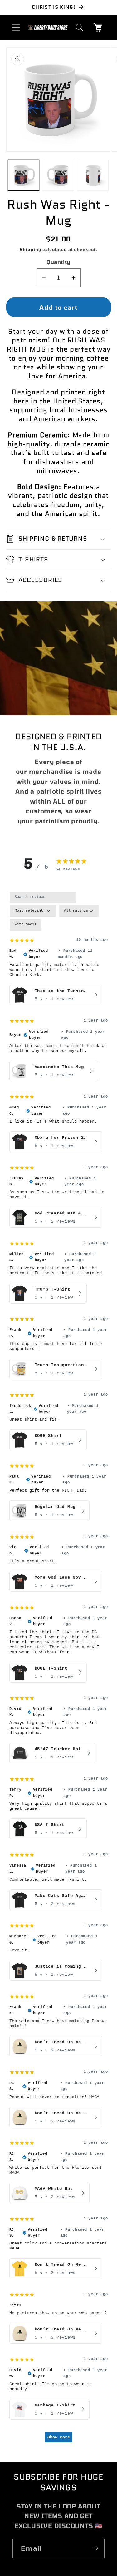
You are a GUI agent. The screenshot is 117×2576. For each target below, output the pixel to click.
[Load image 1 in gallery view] (24, 175)
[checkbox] (26, 925)
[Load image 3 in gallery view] (93, 175)
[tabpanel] (59, 1670)
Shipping (30, 249)
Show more (59, 2437)
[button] (16, 27)
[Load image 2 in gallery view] (58, 175)
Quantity (58, 262)
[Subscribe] (95, 2548)
